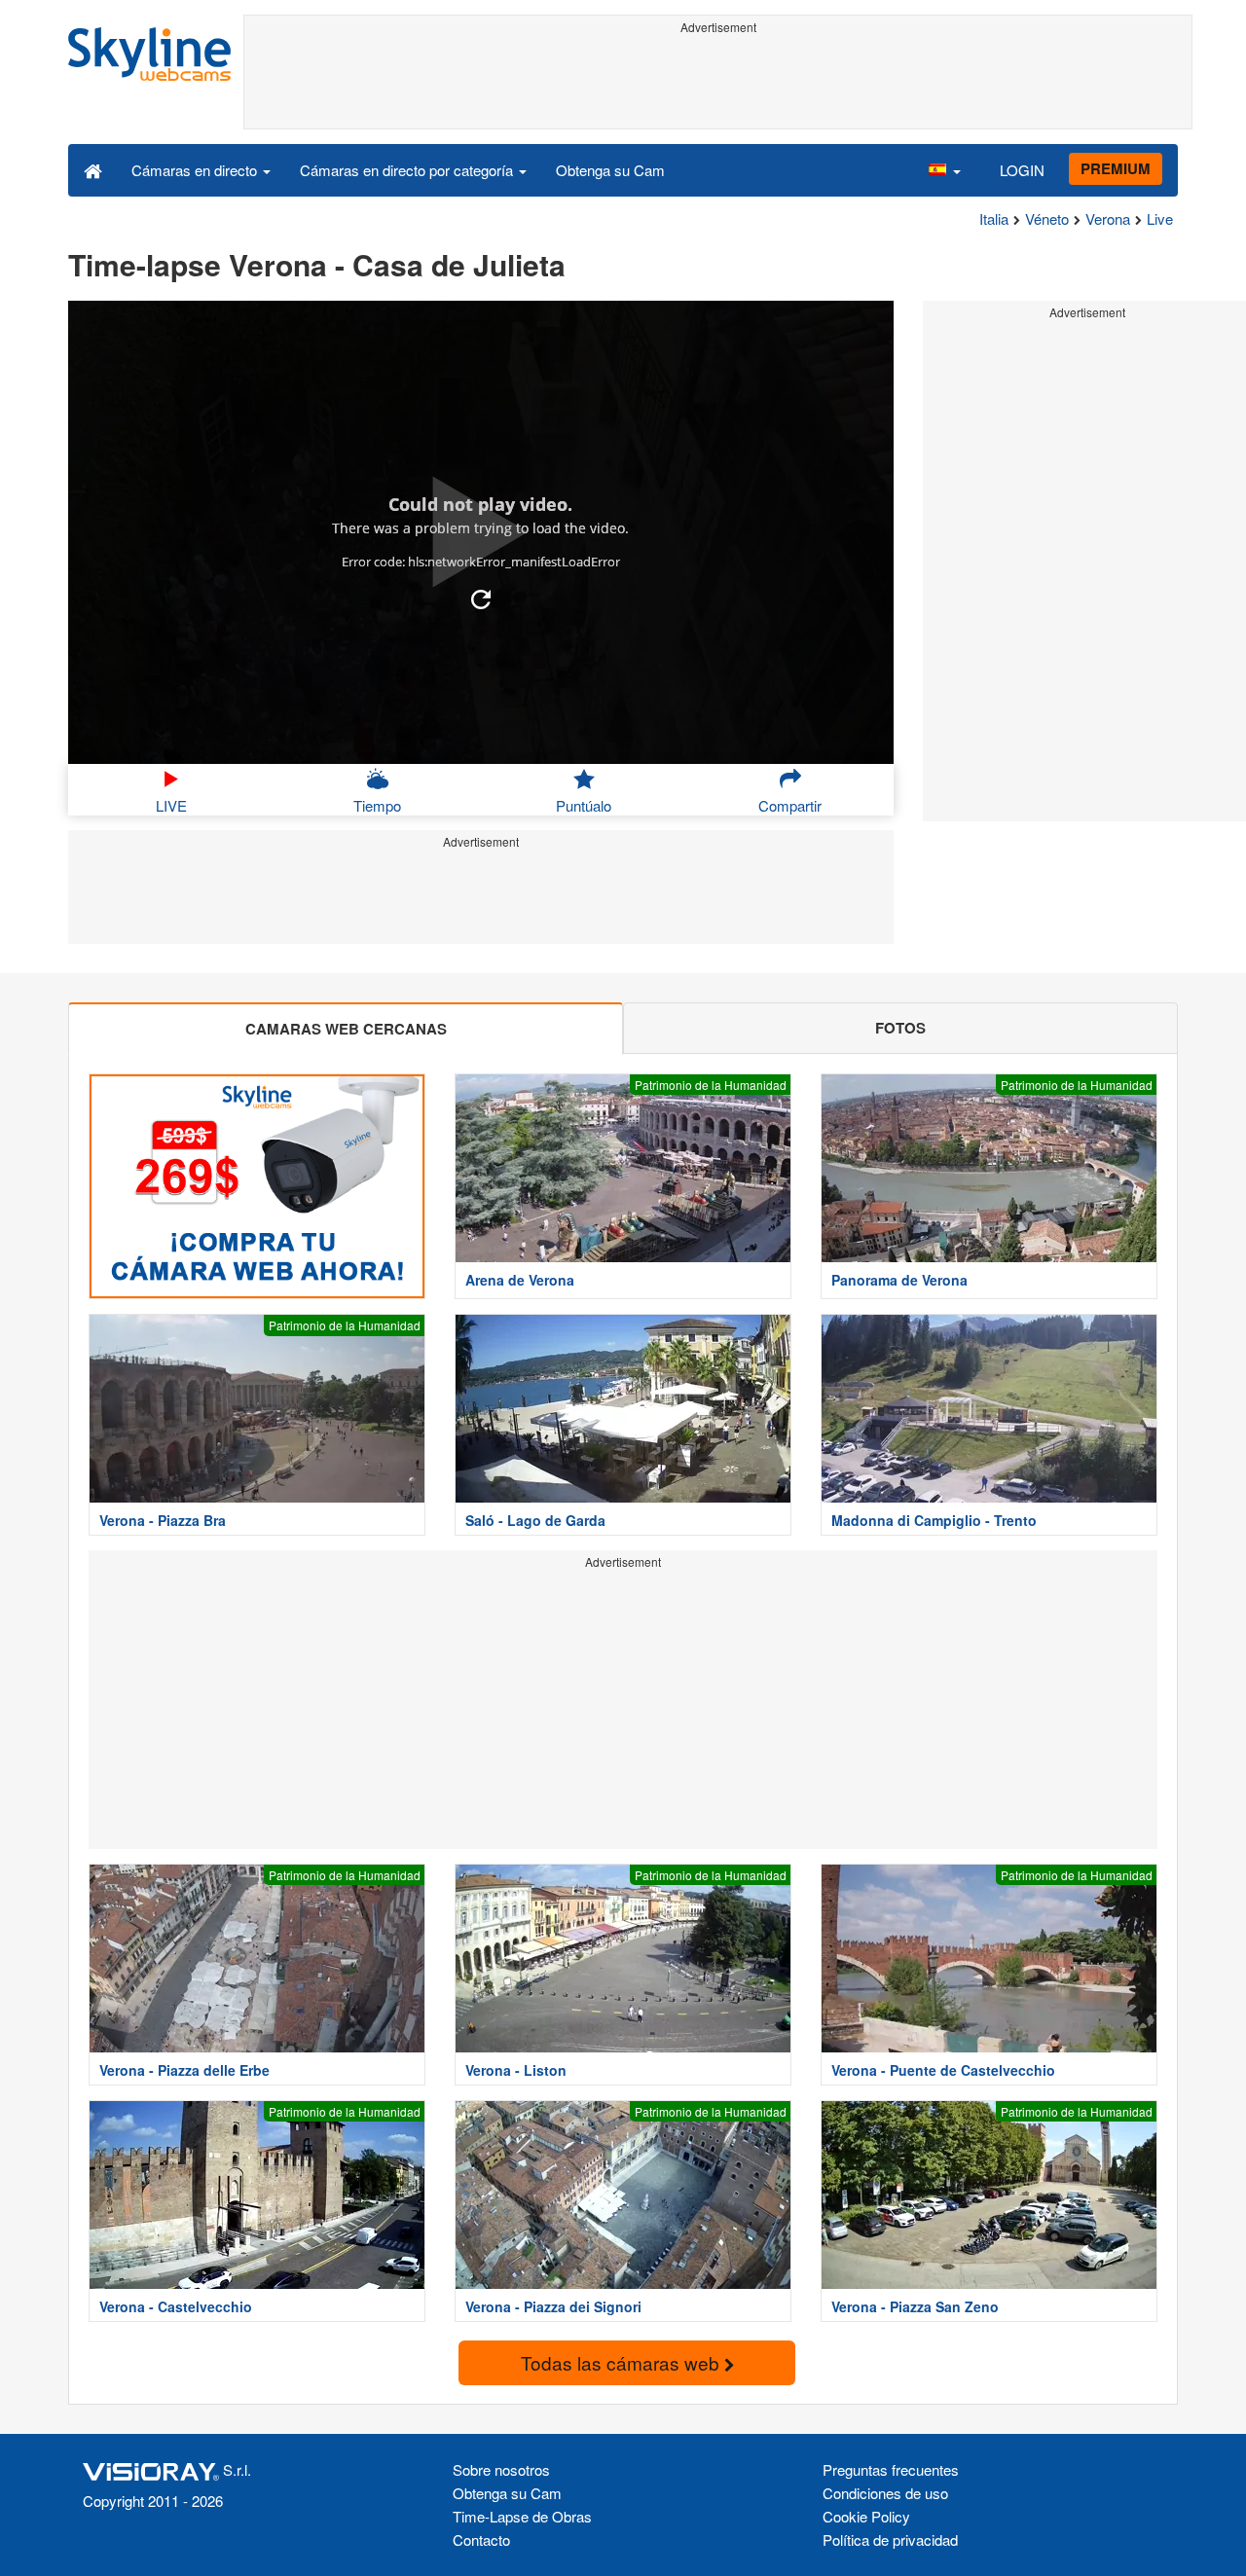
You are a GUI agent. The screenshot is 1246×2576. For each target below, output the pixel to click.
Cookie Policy (866, 2516)
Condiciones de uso (885, 2493)
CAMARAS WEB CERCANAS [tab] (346, 1029)
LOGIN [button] (1022, 170)
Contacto (481, 2540)
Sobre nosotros (501, 2469)
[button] (944, 169)
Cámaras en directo (196, 170)
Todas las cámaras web (623, 2362)
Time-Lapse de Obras (522, 2516)
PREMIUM (1116, 168)
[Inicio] (93, 169)
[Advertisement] (718, 85)
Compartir (790, 805)
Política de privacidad (890, 2540)
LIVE (171, 805)
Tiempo (377, 805)
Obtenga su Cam (610, 170)
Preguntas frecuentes (891, 2469)
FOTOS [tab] (900, 1028)
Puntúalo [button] (584, 805)
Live (1160, 218)
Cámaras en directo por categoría (408, 170)
